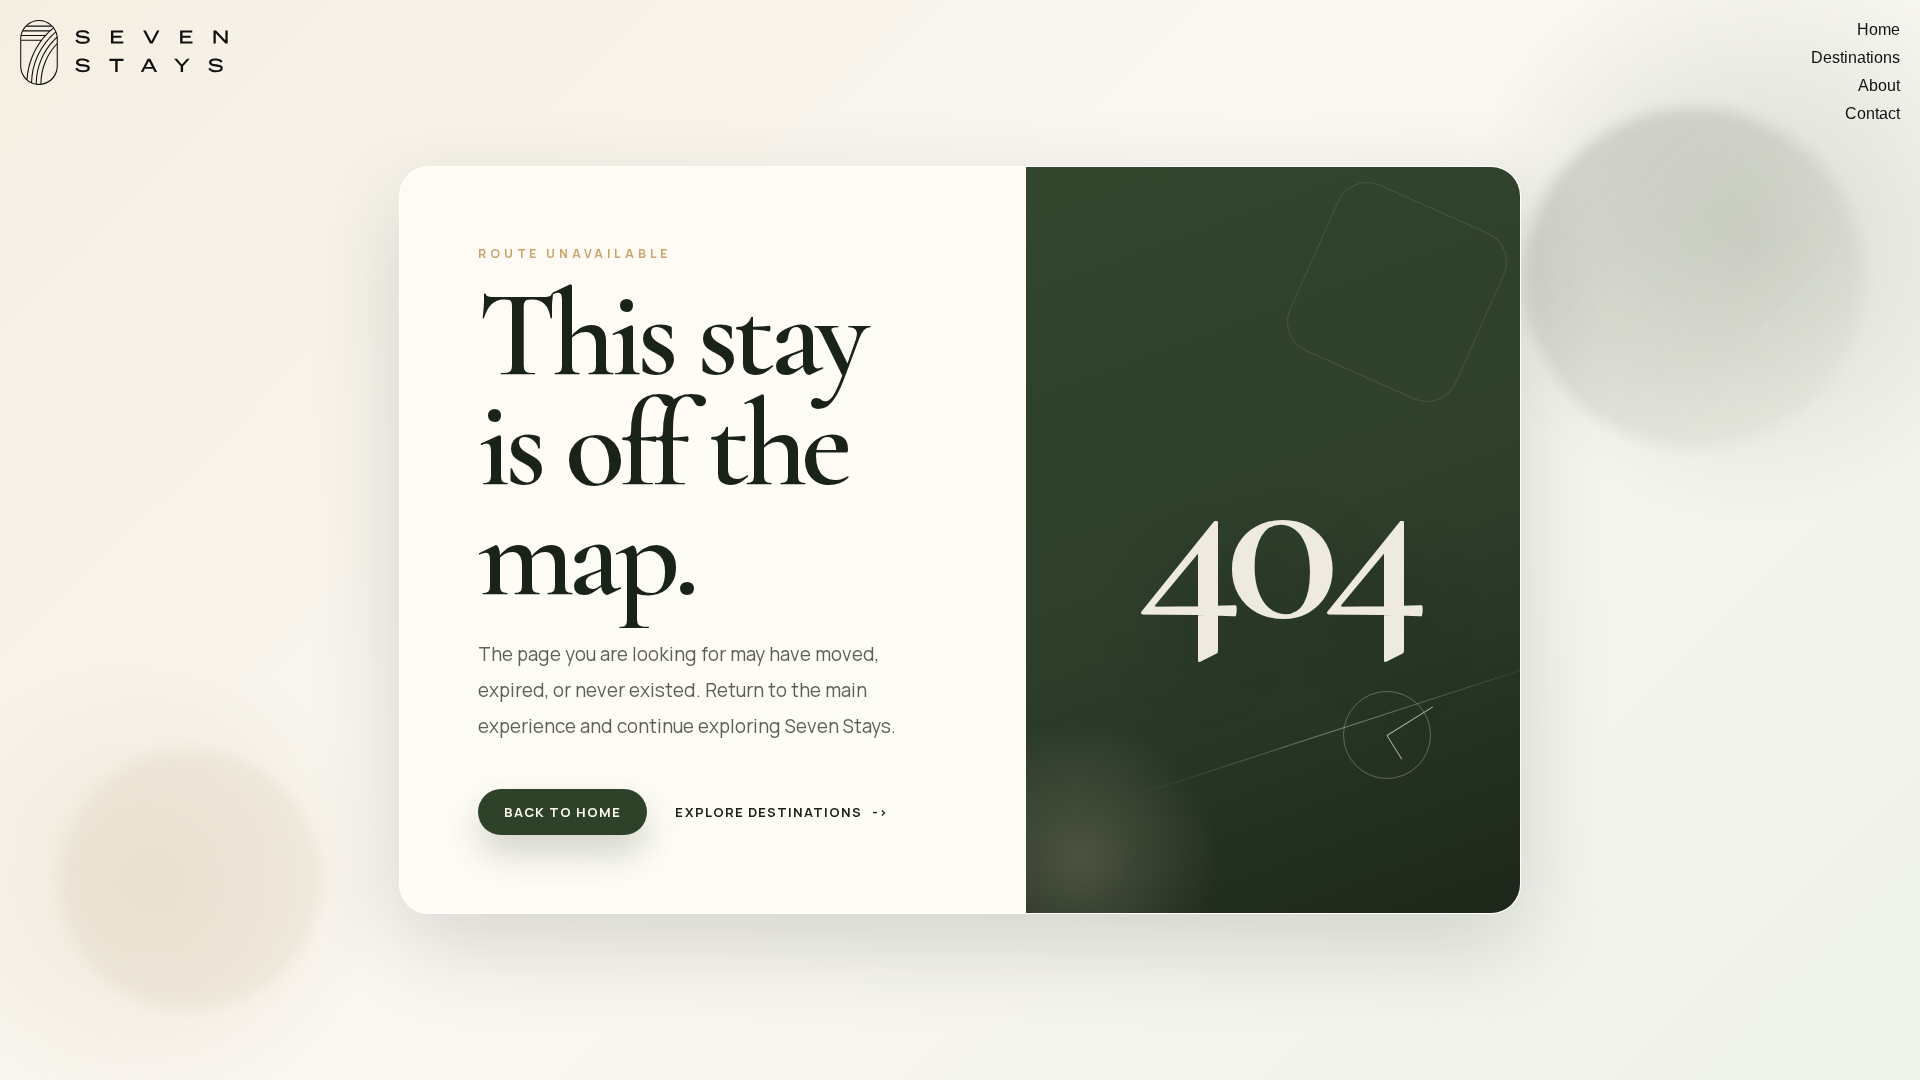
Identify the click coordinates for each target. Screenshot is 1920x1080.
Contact (1872, 113)
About (1879, 85)
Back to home (562, 812)
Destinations (1855, 57)
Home (1878, 29)
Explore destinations (781, 812)
